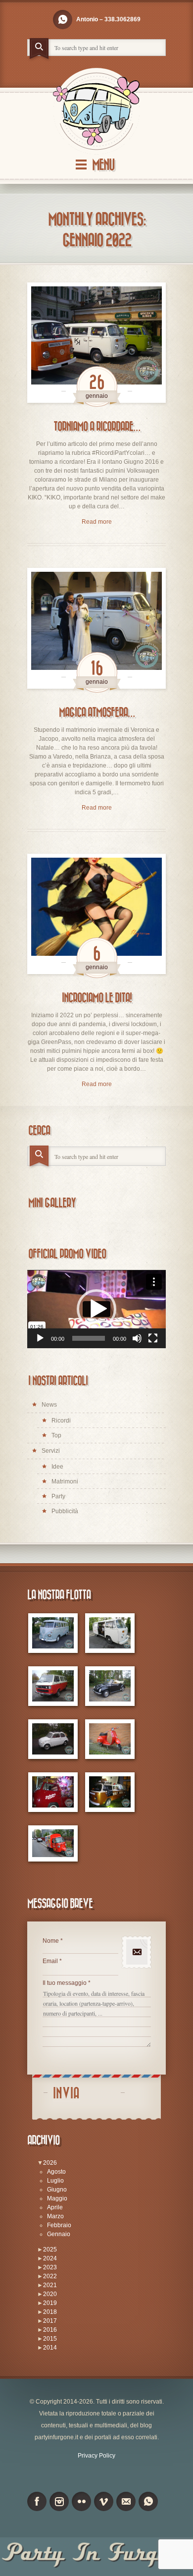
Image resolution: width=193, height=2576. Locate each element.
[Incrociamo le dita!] (96, 914)
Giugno (57, 2190)
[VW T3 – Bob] (53, 1686)
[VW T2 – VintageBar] (110, 1792)
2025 (50, 2249)
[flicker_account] (81, 2501)
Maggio (57, 2198)
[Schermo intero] (153, 1338)
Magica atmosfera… (97, 713)
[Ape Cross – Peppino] (53, 1844)
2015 (50, 2339)
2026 (50, 2163)
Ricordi (61, 1421)
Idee (57, 1467)
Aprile (55, 2207)
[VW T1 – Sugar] (53, 1633)
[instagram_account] (59, 2501)
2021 (50, 2285)
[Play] (40, 1338)
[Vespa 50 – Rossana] (110, 1739)
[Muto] (137, 1338)
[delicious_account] (63, 20)
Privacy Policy (96, 2456)
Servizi (51, 1451)
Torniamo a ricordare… (97, 427)
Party (58, 1496)
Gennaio (59, 2234)
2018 (50, 2312)
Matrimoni (65, 1481)
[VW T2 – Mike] (110, 1633)
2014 (50, 2348)
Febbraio (59, 2225)
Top (56, 1435)
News (49, 1405)
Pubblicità (65, 1511)
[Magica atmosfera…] (96, 628)
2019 (50, 2303)
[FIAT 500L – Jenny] (53, 1739)
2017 (50, 2321)
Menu (103, 165)
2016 (50, 2330)
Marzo (55, 2216)
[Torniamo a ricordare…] (96, 343)
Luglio (55, 2181)
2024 (50, 2258)
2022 (50, 2276)
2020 (50, 2294)
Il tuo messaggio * (67, 1983)
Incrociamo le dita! (97, 998)
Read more (97, 522)
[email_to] (126, 2501)
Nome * (53, 1941)
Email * (52, 1961)
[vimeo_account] (104, 2501)
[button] (96, 1309)
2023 (50, 2267)
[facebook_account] (37, 2501)
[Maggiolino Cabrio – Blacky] (110, 1686)
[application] (96, 1309)
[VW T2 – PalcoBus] (53, 1792)
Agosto (56, 2172)
